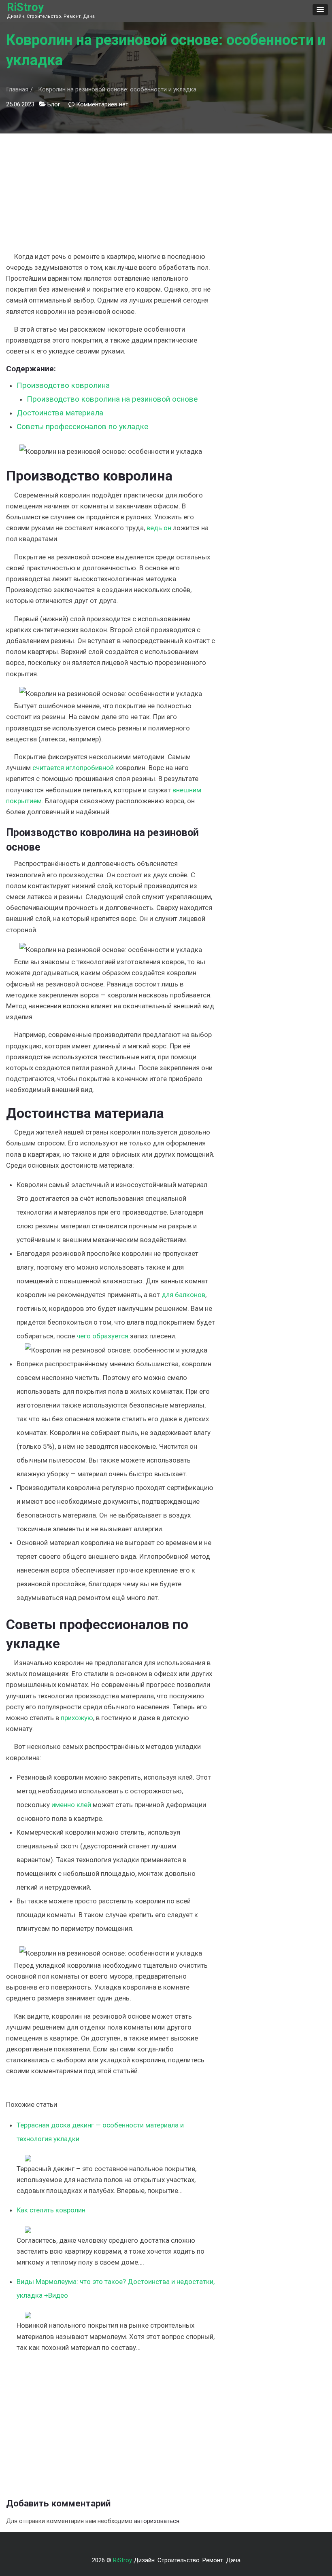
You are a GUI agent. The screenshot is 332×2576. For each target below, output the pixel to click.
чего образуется (102, 1336)
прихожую (77, 1718)
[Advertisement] (111, 190)
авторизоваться (157, 2521)
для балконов (183, 1295)
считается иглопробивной (73, 768)
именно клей (71, 1805)
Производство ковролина (63, 385)
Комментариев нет (102, 104)
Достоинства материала (60, 413)
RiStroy (25, 7)
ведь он (159, 528)
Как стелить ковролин (51, 2210)
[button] (320, 10)
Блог (54, 104)
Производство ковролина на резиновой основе (112, 399)
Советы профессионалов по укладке (82, 427)
